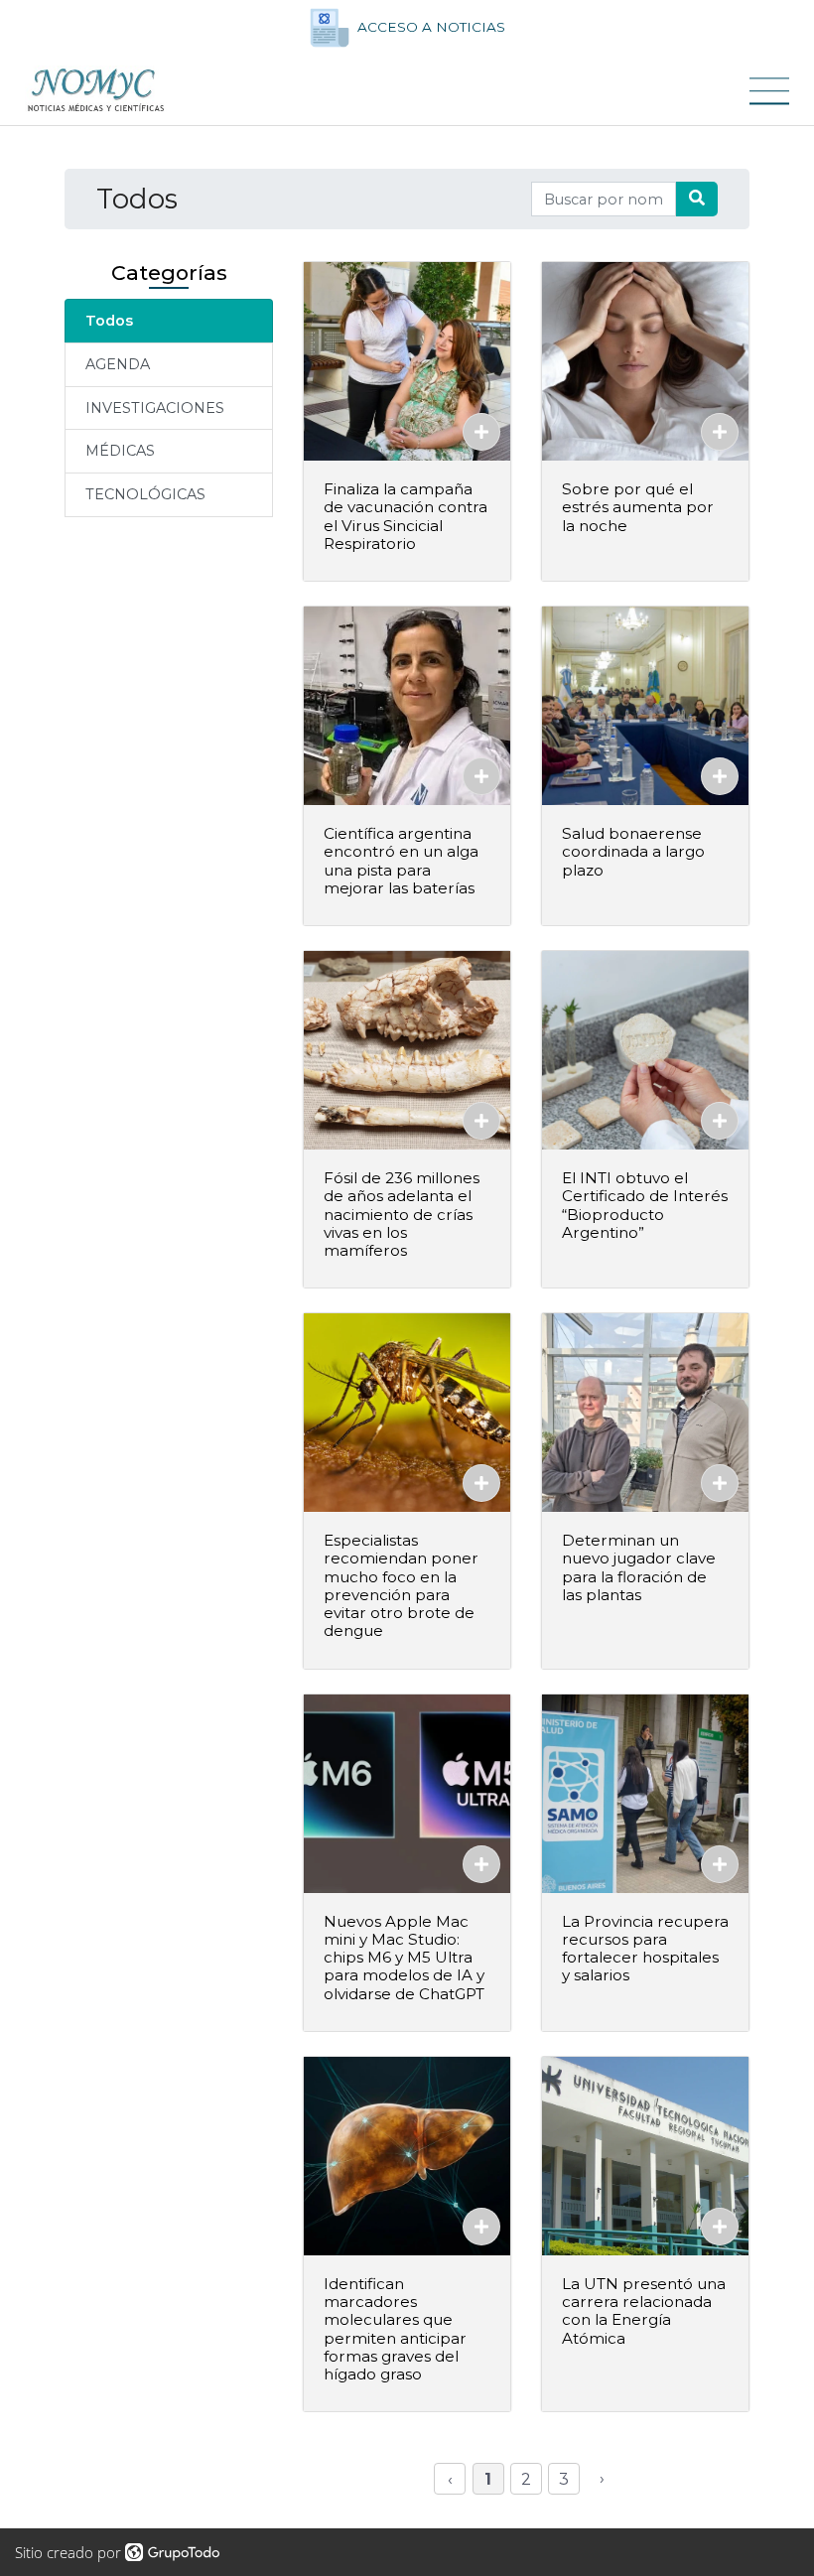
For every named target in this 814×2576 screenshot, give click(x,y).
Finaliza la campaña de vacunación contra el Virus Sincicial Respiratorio (406, 516)
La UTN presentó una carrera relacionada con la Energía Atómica (644, 2311)
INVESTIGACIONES (155, 408)
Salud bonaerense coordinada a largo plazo (633, 851)
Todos (109, 321)
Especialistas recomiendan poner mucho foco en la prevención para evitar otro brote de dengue (401, 1585)
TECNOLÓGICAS (145, 494)
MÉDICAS (120, 451)
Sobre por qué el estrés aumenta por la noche (638, 507)
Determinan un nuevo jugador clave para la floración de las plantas (639, 1567)
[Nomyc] (96, 90)
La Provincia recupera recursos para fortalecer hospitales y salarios (645, 1949)
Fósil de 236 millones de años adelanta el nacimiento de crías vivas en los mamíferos (402, 1214)
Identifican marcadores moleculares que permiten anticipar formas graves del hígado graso (395, 2329)
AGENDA (118, 364)
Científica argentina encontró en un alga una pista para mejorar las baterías (401, 861)
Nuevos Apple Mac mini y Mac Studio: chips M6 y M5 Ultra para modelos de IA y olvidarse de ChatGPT (404, 1958)
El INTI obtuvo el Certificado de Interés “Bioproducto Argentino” (645, 1205)
